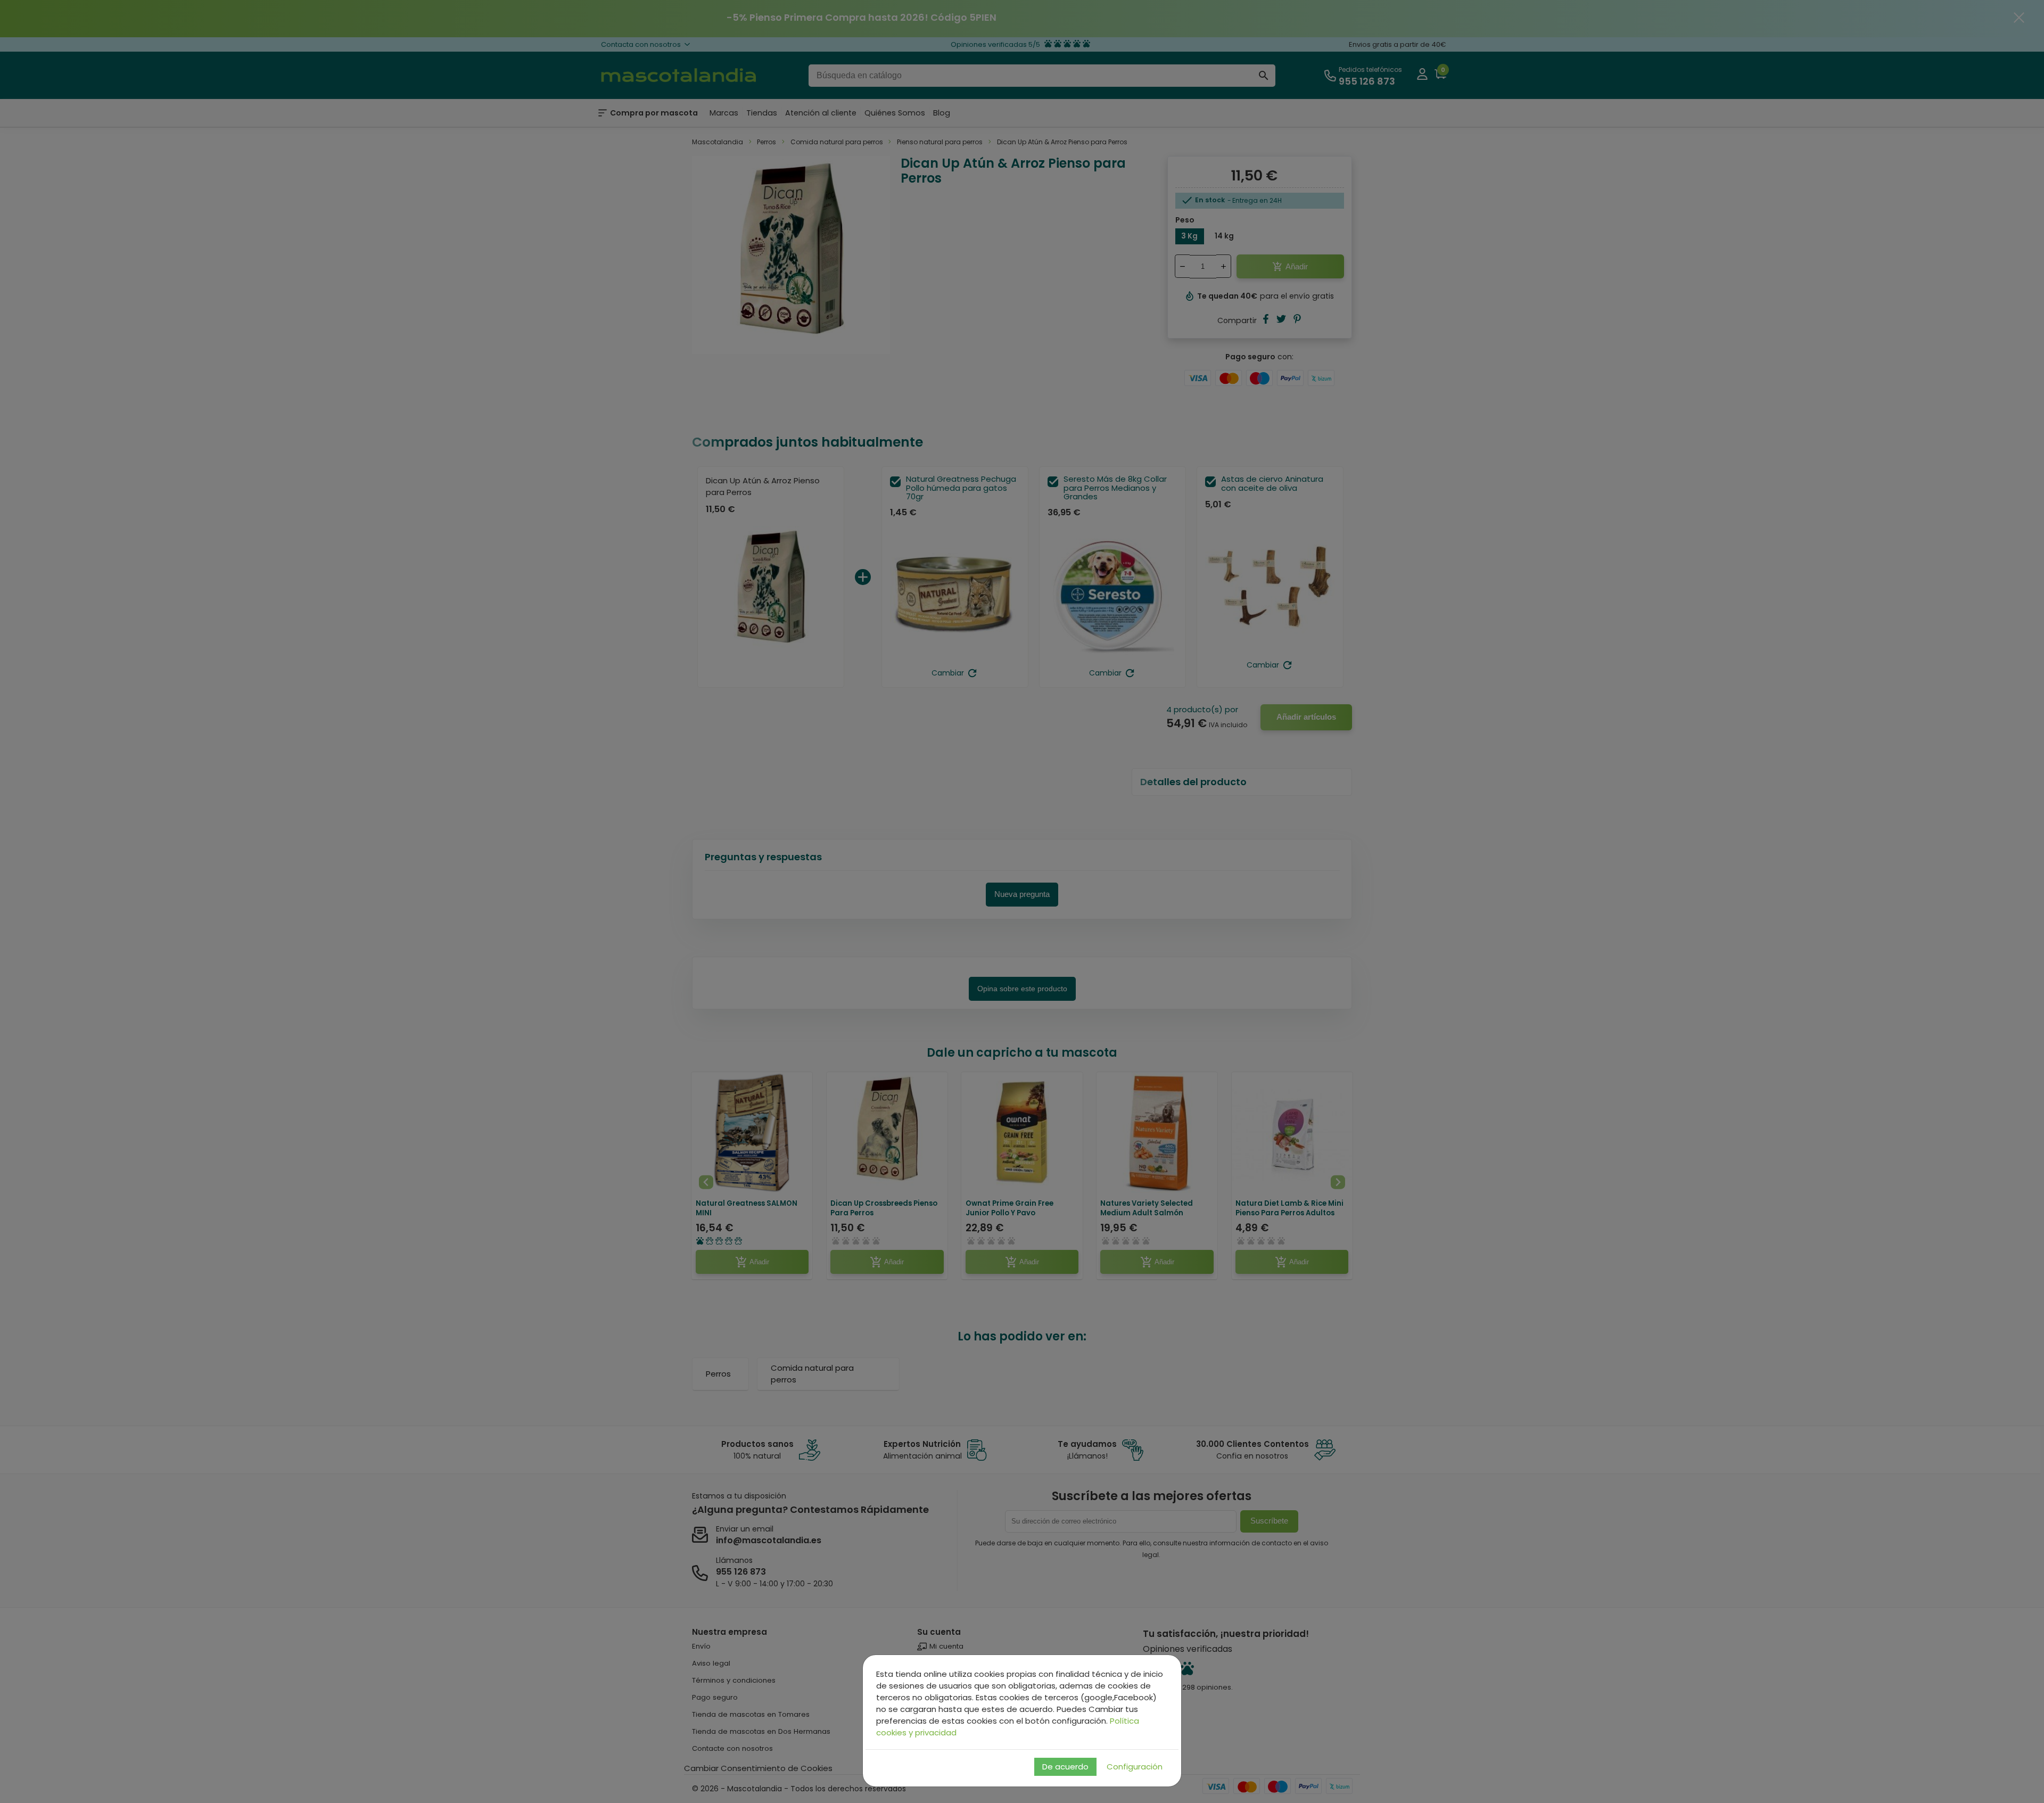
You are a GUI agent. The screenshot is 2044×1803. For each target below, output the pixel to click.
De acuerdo (1065, 1767)
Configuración (1135, 1767)
